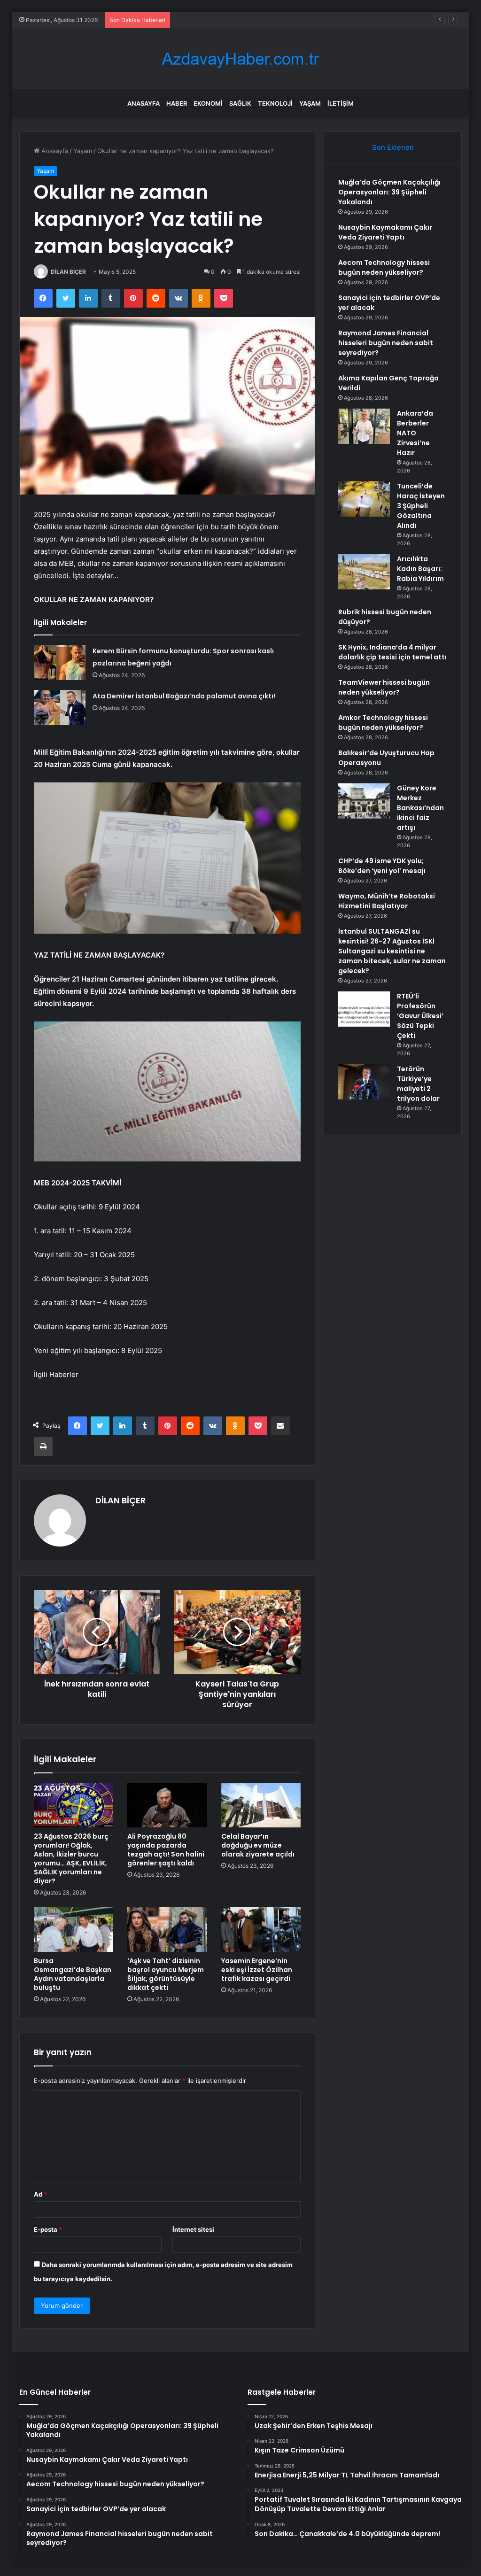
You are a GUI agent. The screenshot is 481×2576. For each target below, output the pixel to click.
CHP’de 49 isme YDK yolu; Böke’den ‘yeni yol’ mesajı (382, 866)
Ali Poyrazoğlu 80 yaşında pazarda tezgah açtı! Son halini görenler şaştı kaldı (166, 1850)
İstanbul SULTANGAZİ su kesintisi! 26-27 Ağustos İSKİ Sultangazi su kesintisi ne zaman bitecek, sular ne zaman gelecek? (392, 951)
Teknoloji (275, 103)
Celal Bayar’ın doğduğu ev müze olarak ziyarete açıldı (258, 1845)
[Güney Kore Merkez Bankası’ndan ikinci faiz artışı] (364, 801)
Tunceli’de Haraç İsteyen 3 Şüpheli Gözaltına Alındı (421, 506)
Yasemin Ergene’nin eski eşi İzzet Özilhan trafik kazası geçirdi (257, 1970)
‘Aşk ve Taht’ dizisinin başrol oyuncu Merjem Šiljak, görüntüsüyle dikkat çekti (166, 1974)
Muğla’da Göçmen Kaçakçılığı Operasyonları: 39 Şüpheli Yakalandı (389, 192)
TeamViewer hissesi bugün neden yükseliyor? (384, 687)
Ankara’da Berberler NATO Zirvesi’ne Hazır (415, 433)
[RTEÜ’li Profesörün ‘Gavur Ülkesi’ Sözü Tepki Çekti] (364, 1009)
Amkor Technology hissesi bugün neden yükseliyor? (383, 723)
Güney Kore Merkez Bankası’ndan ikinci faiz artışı (420, 808)
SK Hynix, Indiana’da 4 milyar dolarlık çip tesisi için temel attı (392, 652)
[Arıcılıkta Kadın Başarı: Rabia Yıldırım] (364, 572)
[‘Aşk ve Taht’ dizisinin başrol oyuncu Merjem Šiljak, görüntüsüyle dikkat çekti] (167, 1929)
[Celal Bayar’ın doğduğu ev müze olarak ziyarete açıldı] (261, 1805)
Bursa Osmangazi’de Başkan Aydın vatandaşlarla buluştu (73, 1974)
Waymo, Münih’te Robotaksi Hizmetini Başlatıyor (387, 901)
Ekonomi (208, 103)
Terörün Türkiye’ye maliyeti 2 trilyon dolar (418, 1084)
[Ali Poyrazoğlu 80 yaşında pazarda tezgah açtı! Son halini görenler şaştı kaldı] (167, 1805)
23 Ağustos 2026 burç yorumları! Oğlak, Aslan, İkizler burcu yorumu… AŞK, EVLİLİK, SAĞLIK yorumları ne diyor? (71, 1859)
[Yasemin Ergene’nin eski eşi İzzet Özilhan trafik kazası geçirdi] (261, 1929)
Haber (177, 103)
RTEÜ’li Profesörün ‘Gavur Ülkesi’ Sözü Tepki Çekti (420, 1016)
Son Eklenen (393, 147)
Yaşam (310, 103)
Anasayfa (144, 103)
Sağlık (240, 103)
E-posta (48, 2229)
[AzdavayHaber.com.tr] (240, 59)
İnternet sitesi (193, 2229)
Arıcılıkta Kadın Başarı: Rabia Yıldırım (420, 569)
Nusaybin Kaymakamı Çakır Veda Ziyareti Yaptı (385, 232)
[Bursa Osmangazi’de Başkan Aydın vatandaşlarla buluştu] (74, 1929)
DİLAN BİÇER (68, 272)
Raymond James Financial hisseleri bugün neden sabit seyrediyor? (386, 343)
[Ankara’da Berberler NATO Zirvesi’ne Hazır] (364, 426)
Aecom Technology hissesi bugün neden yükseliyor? (252, 20)
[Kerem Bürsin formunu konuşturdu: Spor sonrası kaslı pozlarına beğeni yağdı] (60, 662)
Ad (40, 2194)
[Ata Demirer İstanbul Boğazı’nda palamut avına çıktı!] (60, 708)
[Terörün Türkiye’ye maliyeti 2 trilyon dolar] (364, 1082)
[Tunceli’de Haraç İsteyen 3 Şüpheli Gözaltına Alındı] (364, 499)
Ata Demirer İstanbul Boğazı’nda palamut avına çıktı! (184, 696)
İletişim (341, 103)
